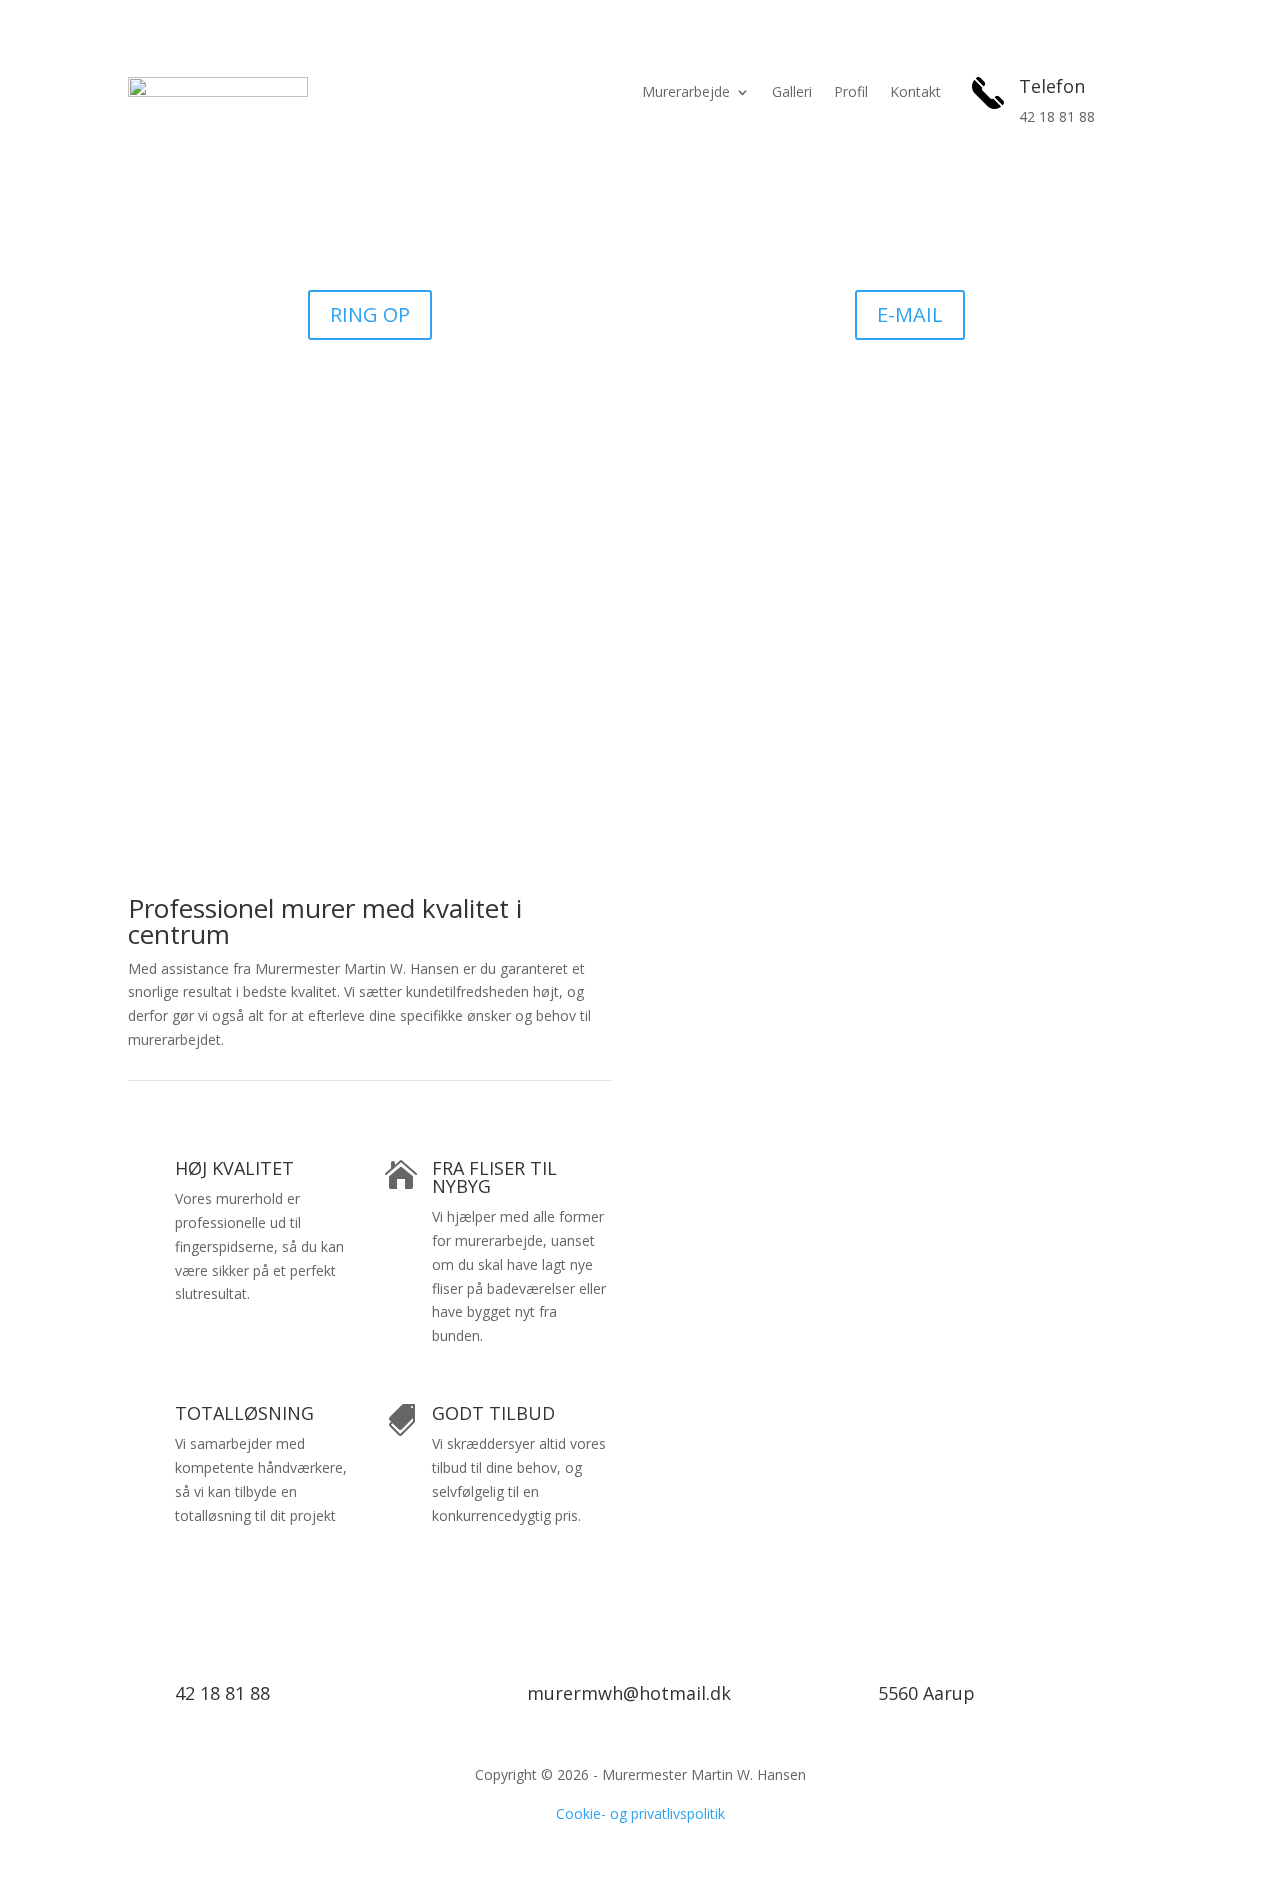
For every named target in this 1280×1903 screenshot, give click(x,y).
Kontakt (915, 93)
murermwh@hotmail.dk (629, 1693)
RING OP (370, 314)
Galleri (792, 93)
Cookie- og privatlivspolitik (640, 1813)
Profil (851, 93)
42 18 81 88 (222, 1693)
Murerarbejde (686, 93)
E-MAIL (910, 314)
